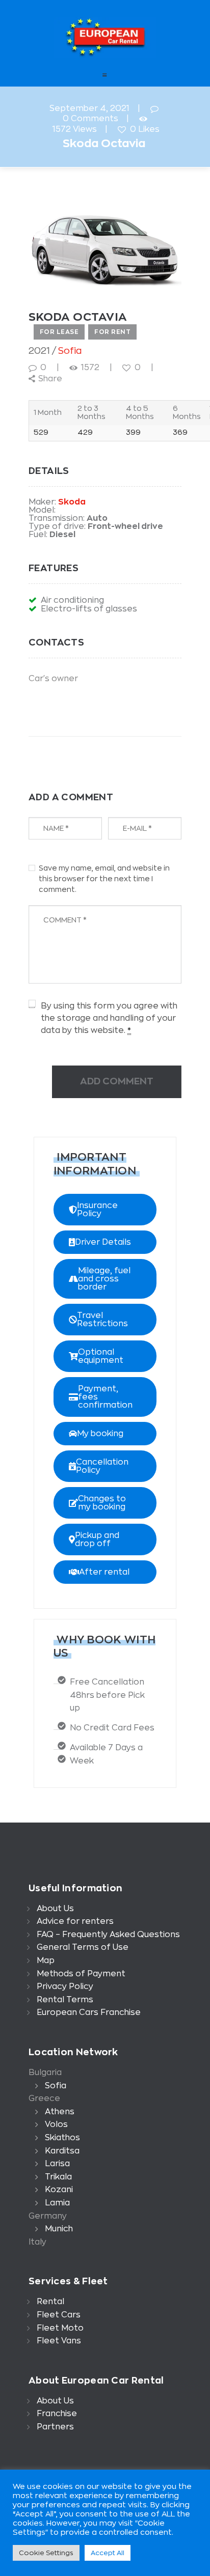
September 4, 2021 (89, 108)
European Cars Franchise (89, 2012)
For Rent (112, 332)
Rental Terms (65, 2000)
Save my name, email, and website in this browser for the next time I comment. (104, 879)
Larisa (57, 2164)
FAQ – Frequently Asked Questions (108, 1935)
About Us (55, 1909)
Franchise (57, 2414)
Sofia (70, 351)
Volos (56, 2124)
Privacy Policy (65, 1986)
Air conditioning (72, 600)
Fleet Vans (59, 2341)
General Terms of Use (83, 1947)
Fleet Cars (59, 2315)
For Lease (59, 332)
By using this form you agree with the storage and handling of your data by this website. (109, 1018)
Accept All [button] (108, 2553)
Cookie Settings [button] (46, 2553)
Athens (60, 2112)
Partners (55, 2427)
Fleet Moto (60, 2328)
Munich (59, 2229)
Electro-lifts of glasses (89, 609)
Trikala (58, 2177)
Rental (50, 2302)
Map (46, 1961)
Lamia (57, 2203)
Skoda (72, 502)
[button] (105, 1210)
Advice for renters (75, 1921)
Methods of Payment (81, 1974)
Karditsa (62, 2151)
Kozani (59, 2190)
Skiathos (62, 2138)
